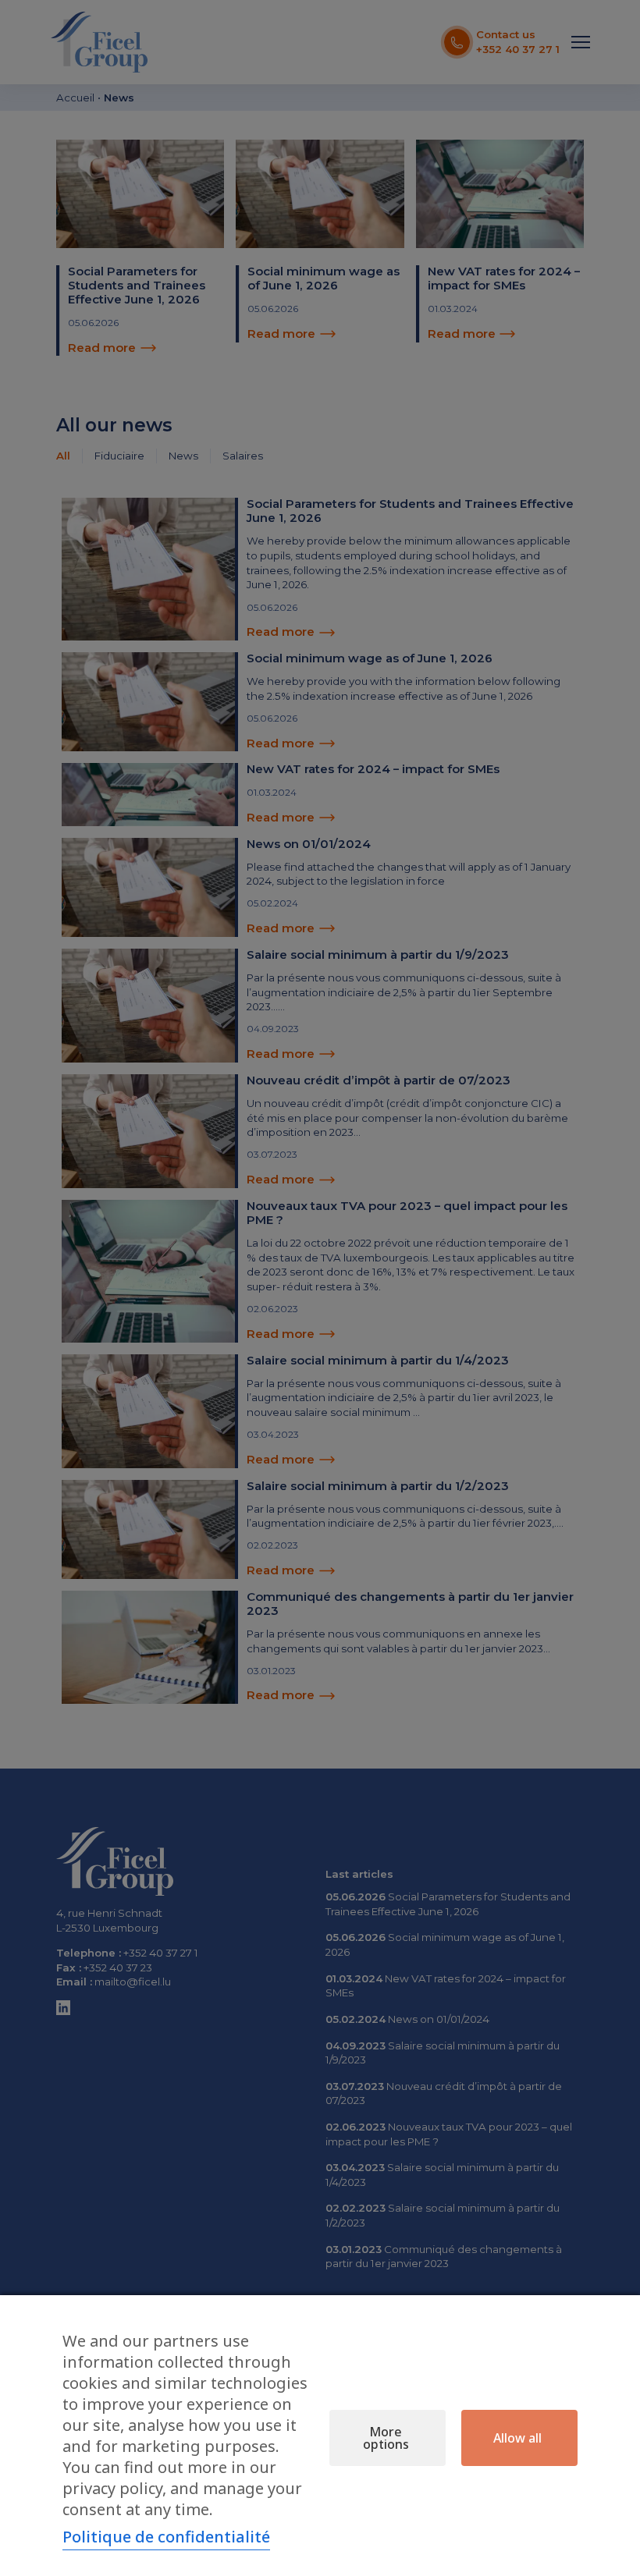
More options (386, 2438)
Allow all (517, 2438)
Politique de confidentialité (166, 2537)
